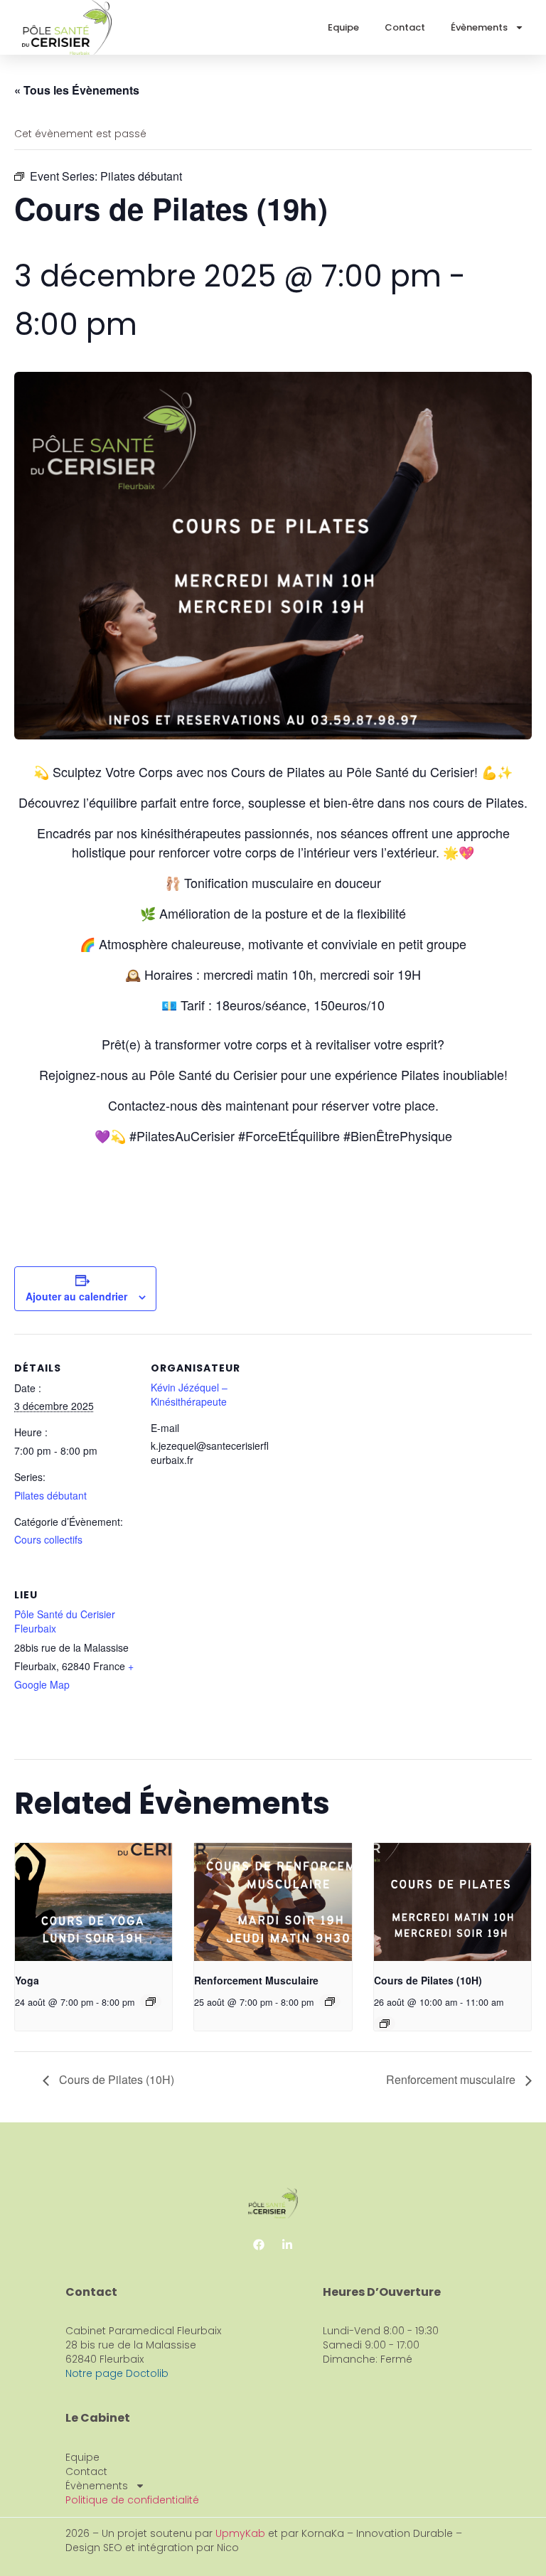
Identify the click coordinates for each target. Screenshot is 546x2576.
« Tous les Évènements (77, 90)
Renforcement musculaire (452, 2079)
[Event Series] (151, 2002)
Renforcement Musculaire (256, 1980)
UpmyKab (242, 2533)
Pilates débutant (50, 1495)
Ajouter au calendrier (76, 1296)
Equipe (343, 27)
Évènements (479, 27)
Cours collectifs (48, 1539)
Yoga (27, 1980)
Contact (405, 27)
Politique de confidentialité (132, 2500)
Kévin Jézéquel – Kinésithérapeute (189, 1394)
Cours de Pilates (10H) (428, 1980)
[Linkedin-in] (287, 2245)
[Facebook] (259, 2245)
